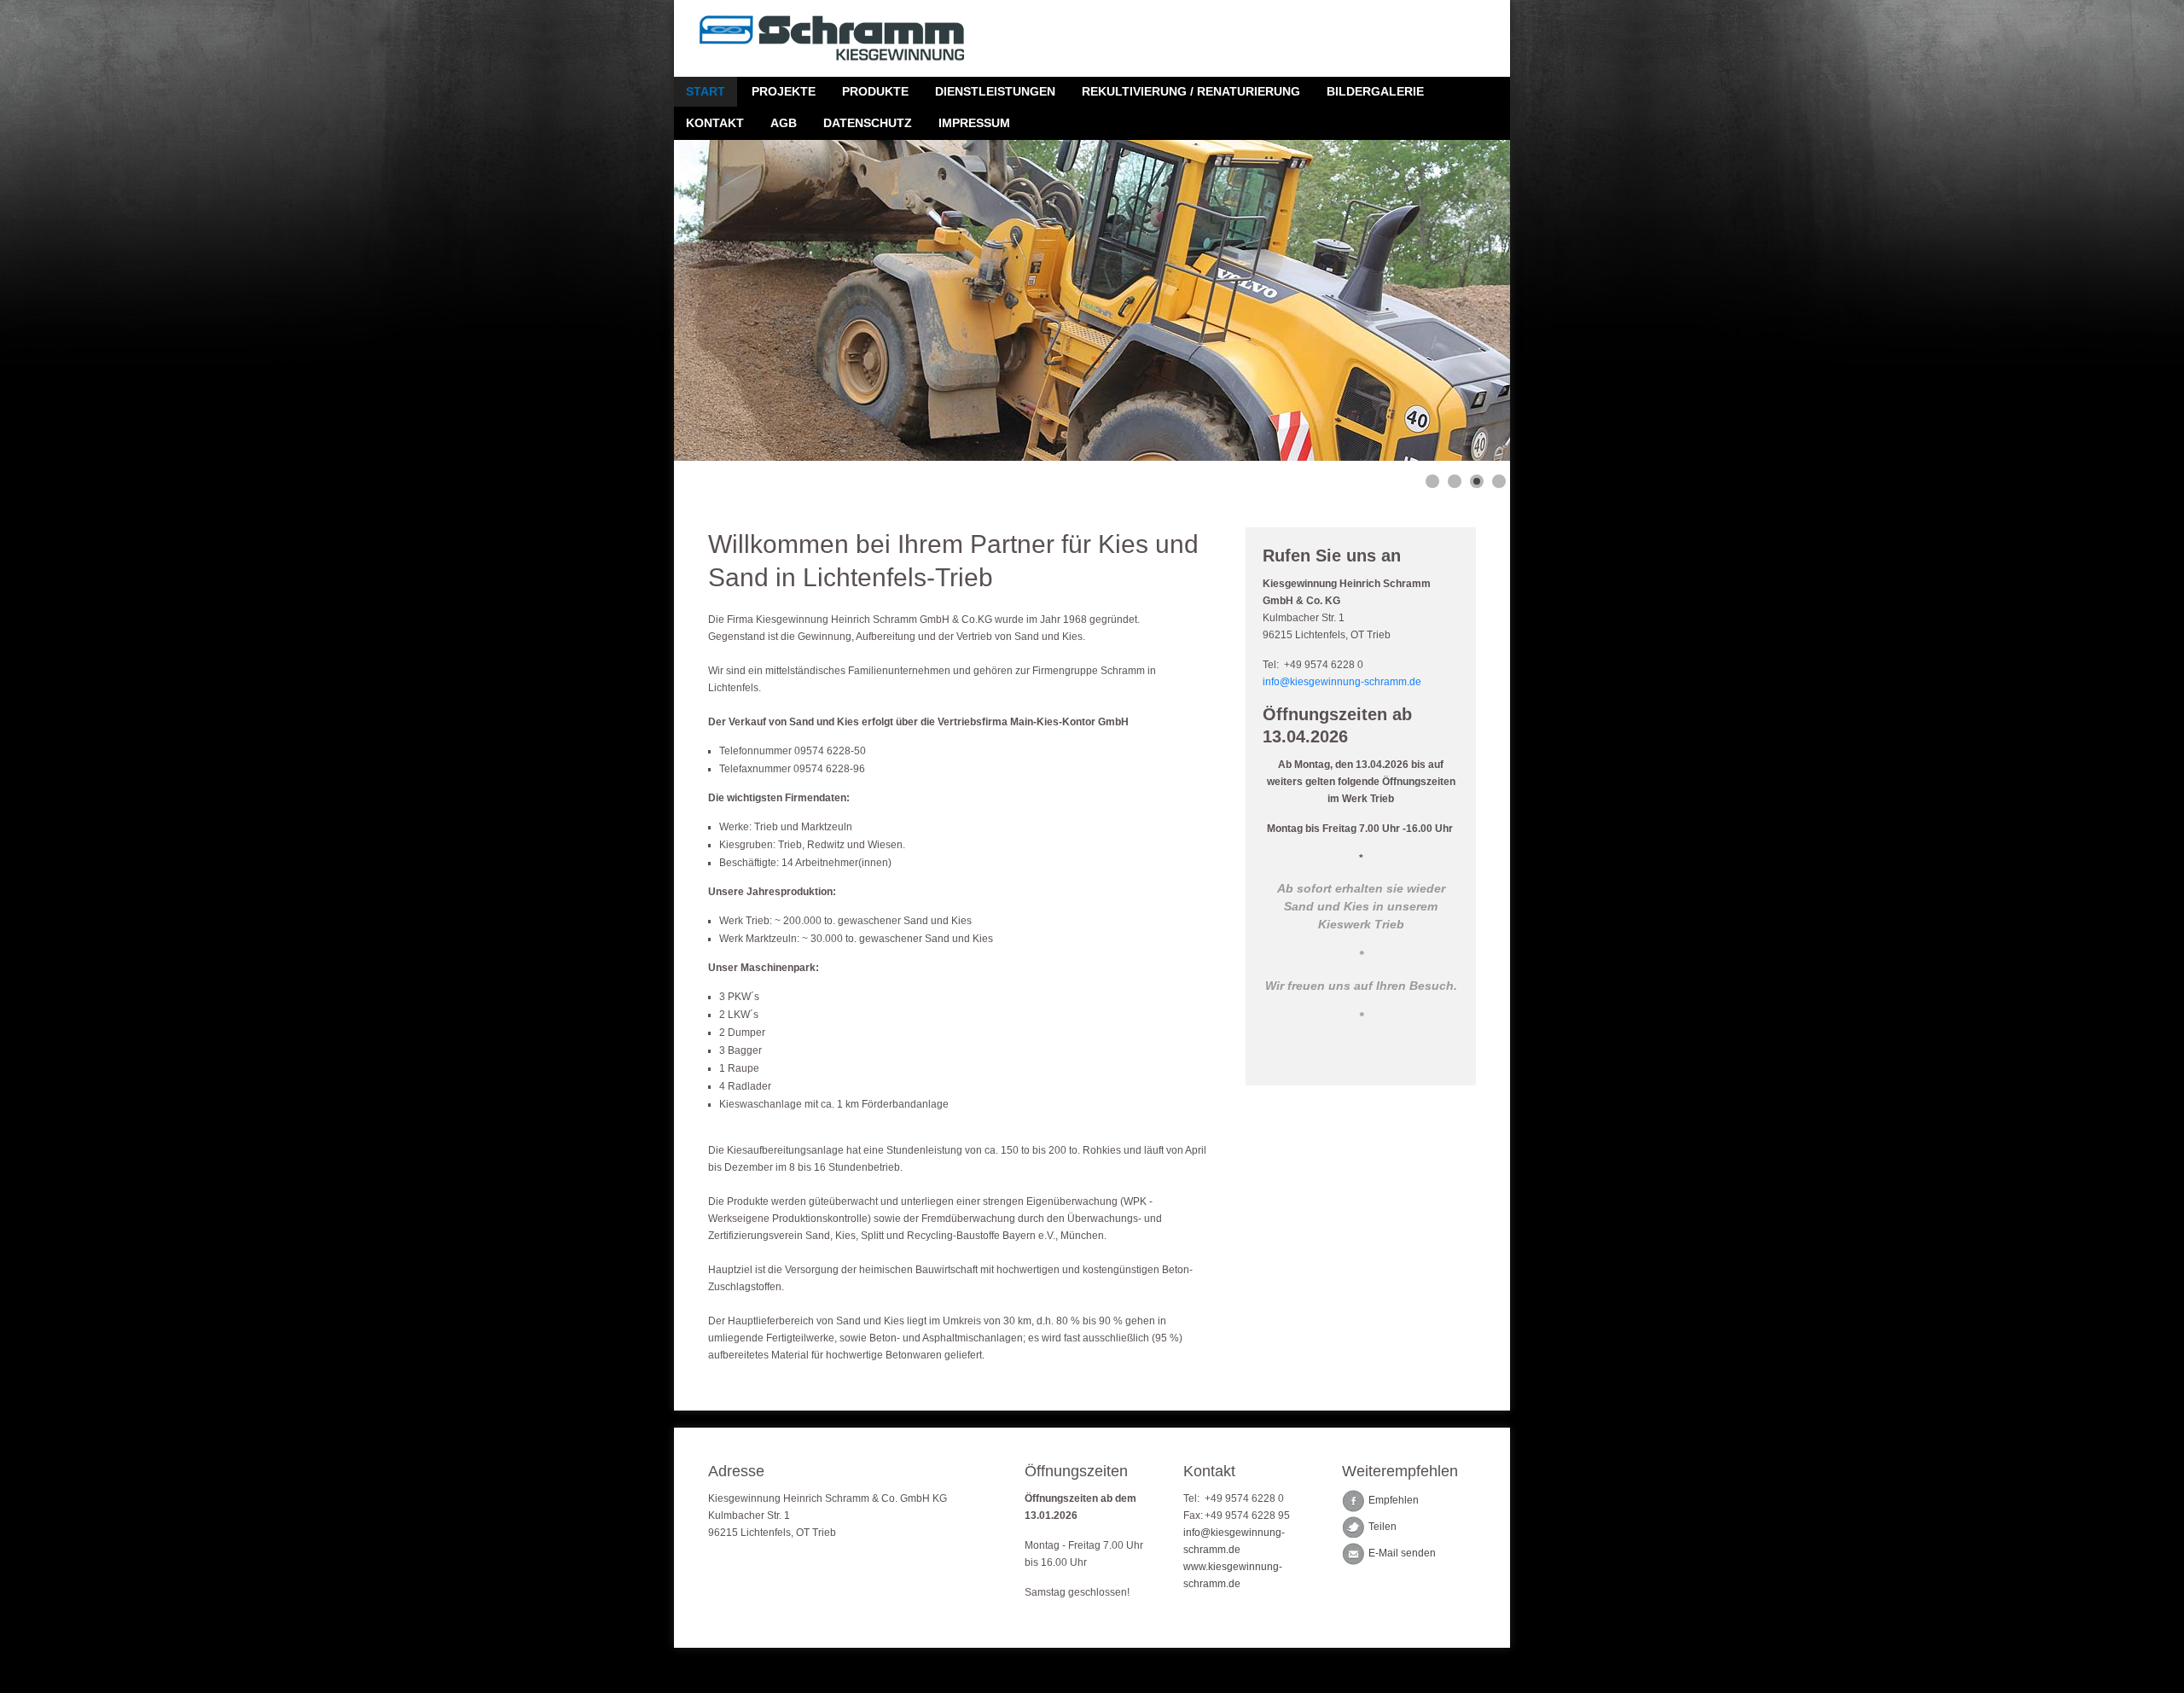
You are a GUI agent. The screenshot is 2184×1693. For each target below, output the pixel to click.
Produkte (875, 91)
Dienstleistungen (995, 91)
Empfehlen (1394, 1501)
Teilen (1382, 1527)
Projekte (784, 91)
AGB (784, 123)
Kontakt (715, 123)
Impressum (974, 123)
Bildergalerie (1375, 91)
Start (706, 91)
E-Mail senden (1402, 1554)
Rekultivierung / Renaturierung (1191, 91)
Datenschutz (868, 123)
